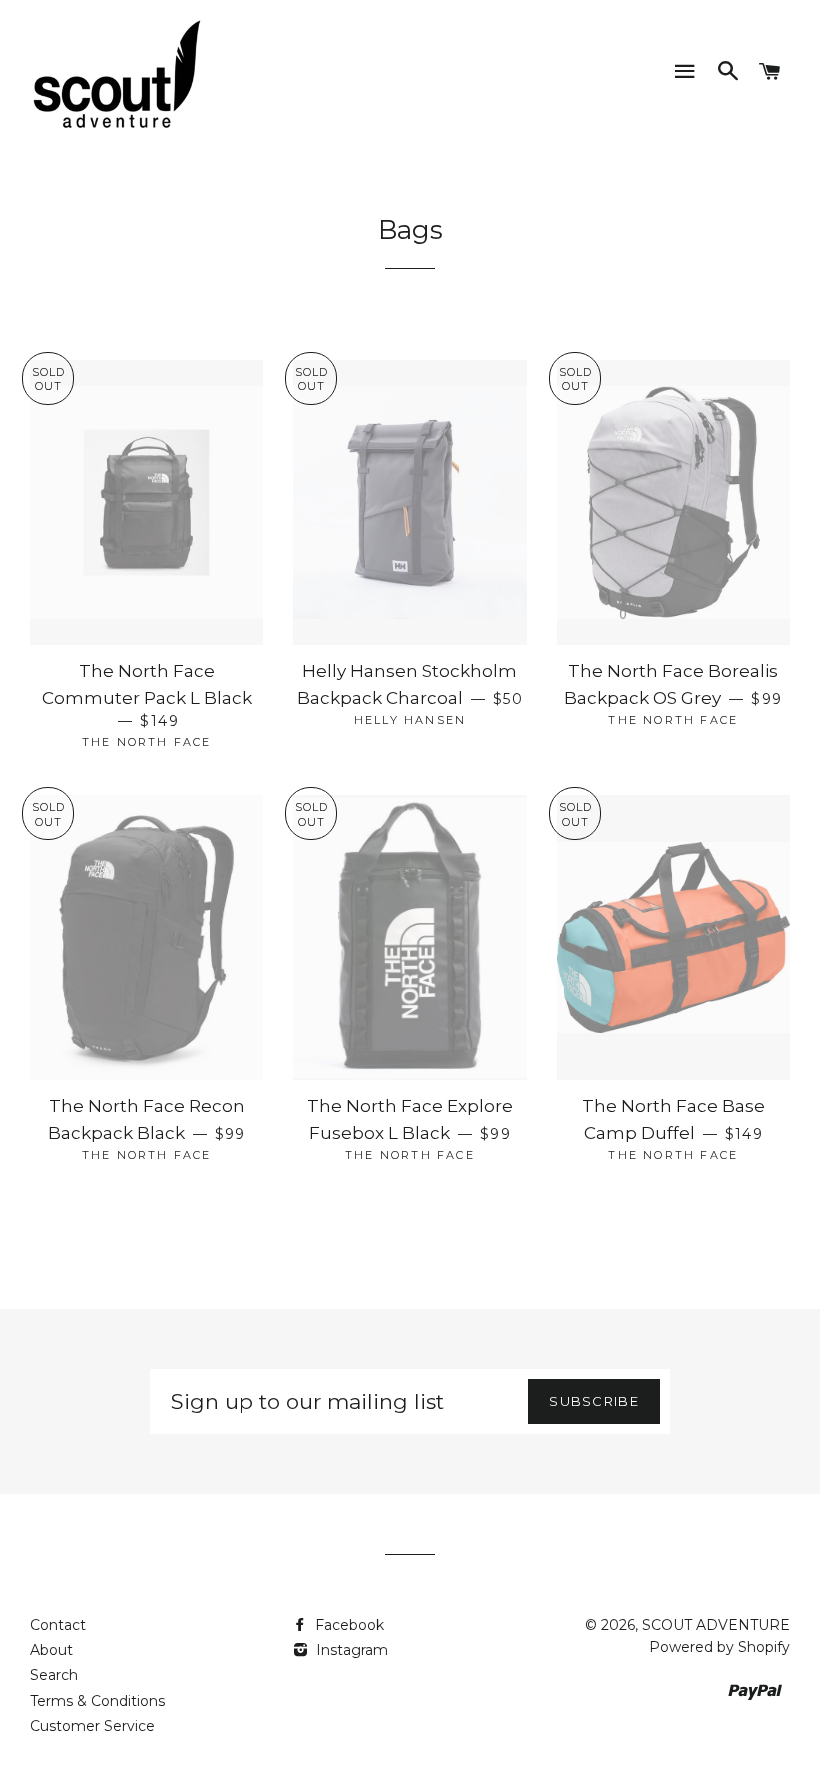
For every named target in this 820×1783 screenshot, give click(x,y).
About (51, 1650)
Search (54, 1675)
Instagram (350, 1650)
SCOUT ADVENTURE (716, 1625)
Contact (58, 1625)
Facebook (347, 1625)
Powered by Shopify (719, 1647)
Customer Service (92, 1726)
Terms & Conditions (97, 1701)
